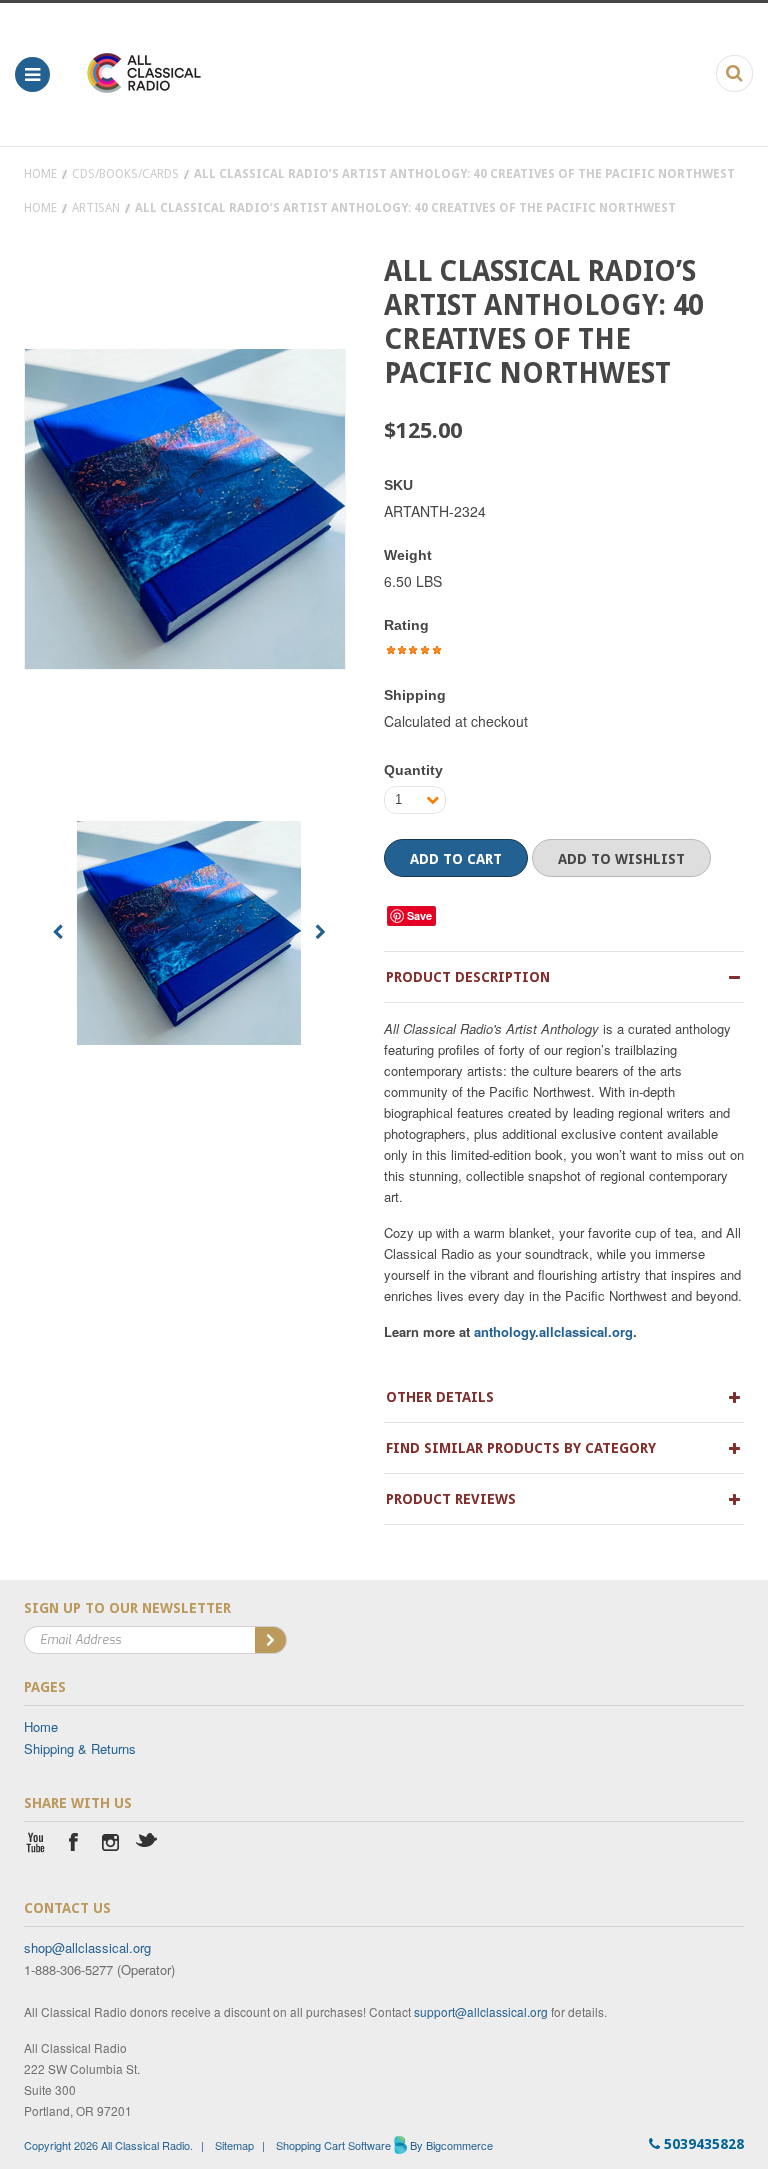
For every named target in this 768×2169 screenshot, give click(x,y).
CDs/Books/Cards (125, 174)
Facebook (73, 1844)
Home (40, 174)
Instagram (110, 1844)
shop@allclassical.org (87, 1947)
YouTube (36, 1844)
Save (419, 915)
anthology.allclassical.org (553, 1331)
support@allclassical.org (481, 2011)
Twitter (147, 1844)
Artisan (96, 208)
